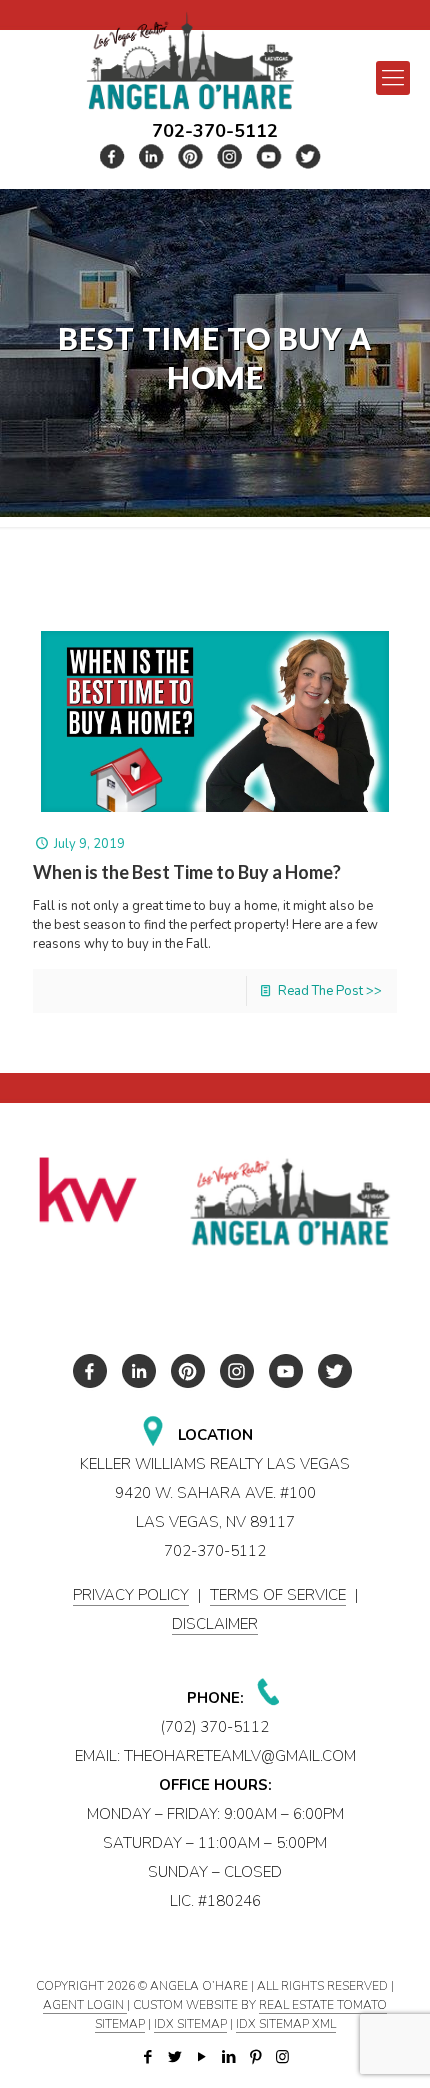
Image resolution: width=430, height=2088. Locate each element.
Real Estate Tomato (323, 2005)
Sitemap (120, 2024)
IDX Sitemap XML (286, 2024)
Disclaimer (215, 1624)
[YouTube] (201, 2057)
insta (230, 156)
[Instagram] (282, 2057)
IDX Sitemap (190, 2024)
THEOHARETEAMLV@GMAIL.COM (240, 1756)
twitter (152, 156)
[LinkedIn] (228, 2057)
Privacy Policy (131, 1595)
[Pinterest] (255, 2057)
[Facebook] (147, 2057)
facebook (113, 156)
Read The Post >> (330, 991)
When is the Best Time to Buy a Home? (187, 872)
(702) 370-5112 (215, 1727)
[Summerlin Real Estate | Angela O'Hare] (190, 60)
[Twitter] (174, 2057)
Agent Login (85, 2005)
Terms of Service (278, 1595)
